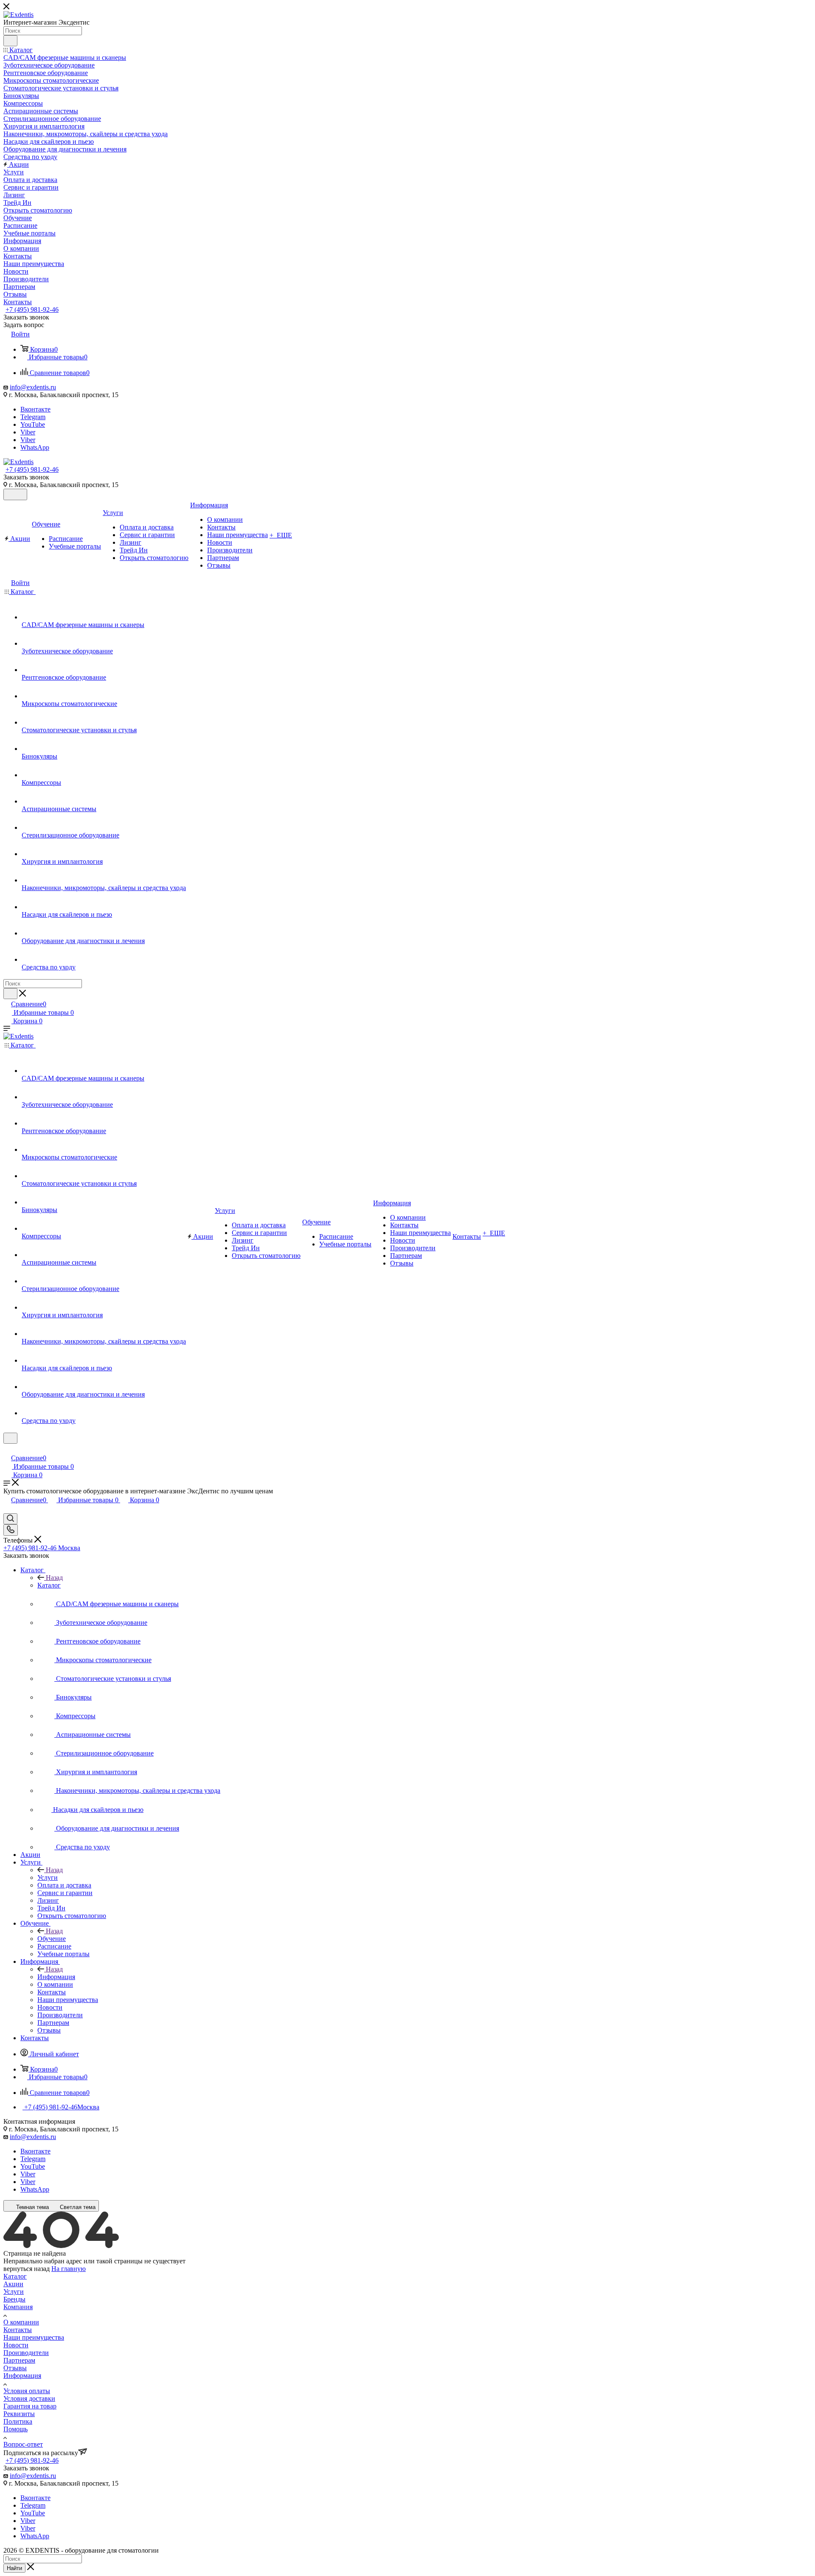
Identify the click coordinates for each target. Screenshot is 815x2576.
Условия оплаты (27, 2391)
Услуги (48, 1877)
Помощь (15, 2429)
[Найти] (10, 41)
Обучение (52, 1939)
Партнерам (19, 2360)
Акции (13, 2284)
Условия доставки (29, 2398)
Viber (28, 432)
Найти (14, 2568)
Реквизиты (19, 2414)
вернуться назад (27, 2269)
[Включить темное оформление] (15, 494)
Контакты (18, 2330)
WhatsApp (35, 447)
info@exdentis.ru (33, 387)
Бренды (14, 2299)
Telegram (33, 417)
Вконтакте (35, 409)
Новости (16, 2345)
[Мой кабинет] (7, 1449)
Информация (56, 1977)
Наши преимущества (34, 2337)
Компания (18, 2307)
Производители (26, 2353)
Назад (54, 1578)
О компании (21, 2322)
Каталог (49, 1585)
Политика (18, 2421)
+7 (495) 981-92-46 (32, 309)
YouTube (33, 424)
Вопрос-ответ (23, 2444)
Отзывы (15, 2368)
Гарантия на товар (30, 2406)
